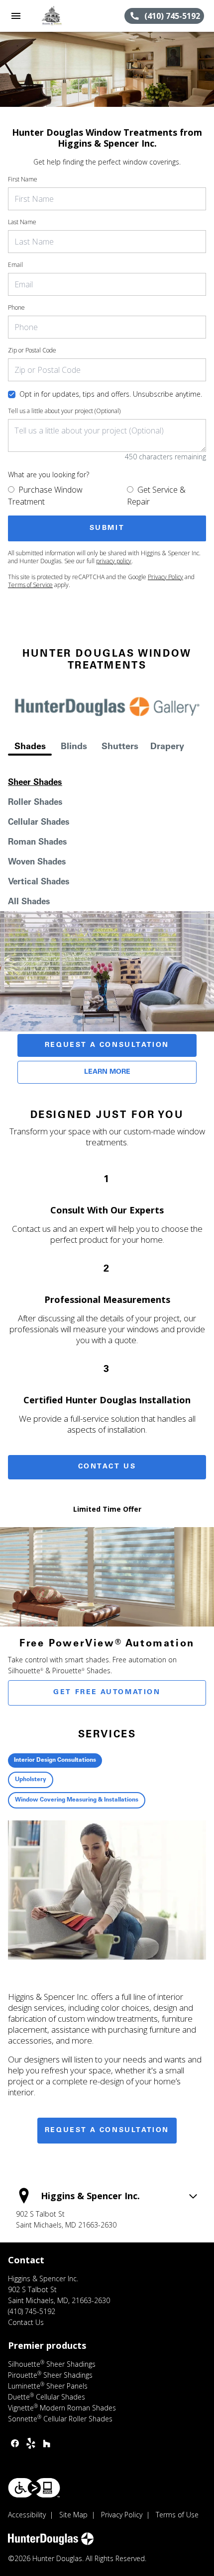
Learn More (107, 1072)
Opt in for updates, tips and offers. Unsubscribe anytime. (111, 394)
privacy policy (114, 561)
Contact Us (107, 1467)
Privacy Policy (165, 577)
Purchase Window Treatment (45, 496)
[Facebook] (15, 2443)
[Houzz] (47, 2443)
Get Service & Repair (156, 496)
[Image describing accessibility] (34, 2488)
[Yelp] (31, 2443)
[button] (16, 16)
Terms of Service (30, 585)
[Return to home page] (62, 16)
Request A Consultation (107, 1045)
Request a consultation (107, 2131)
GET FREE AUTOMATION (107, 1693)
